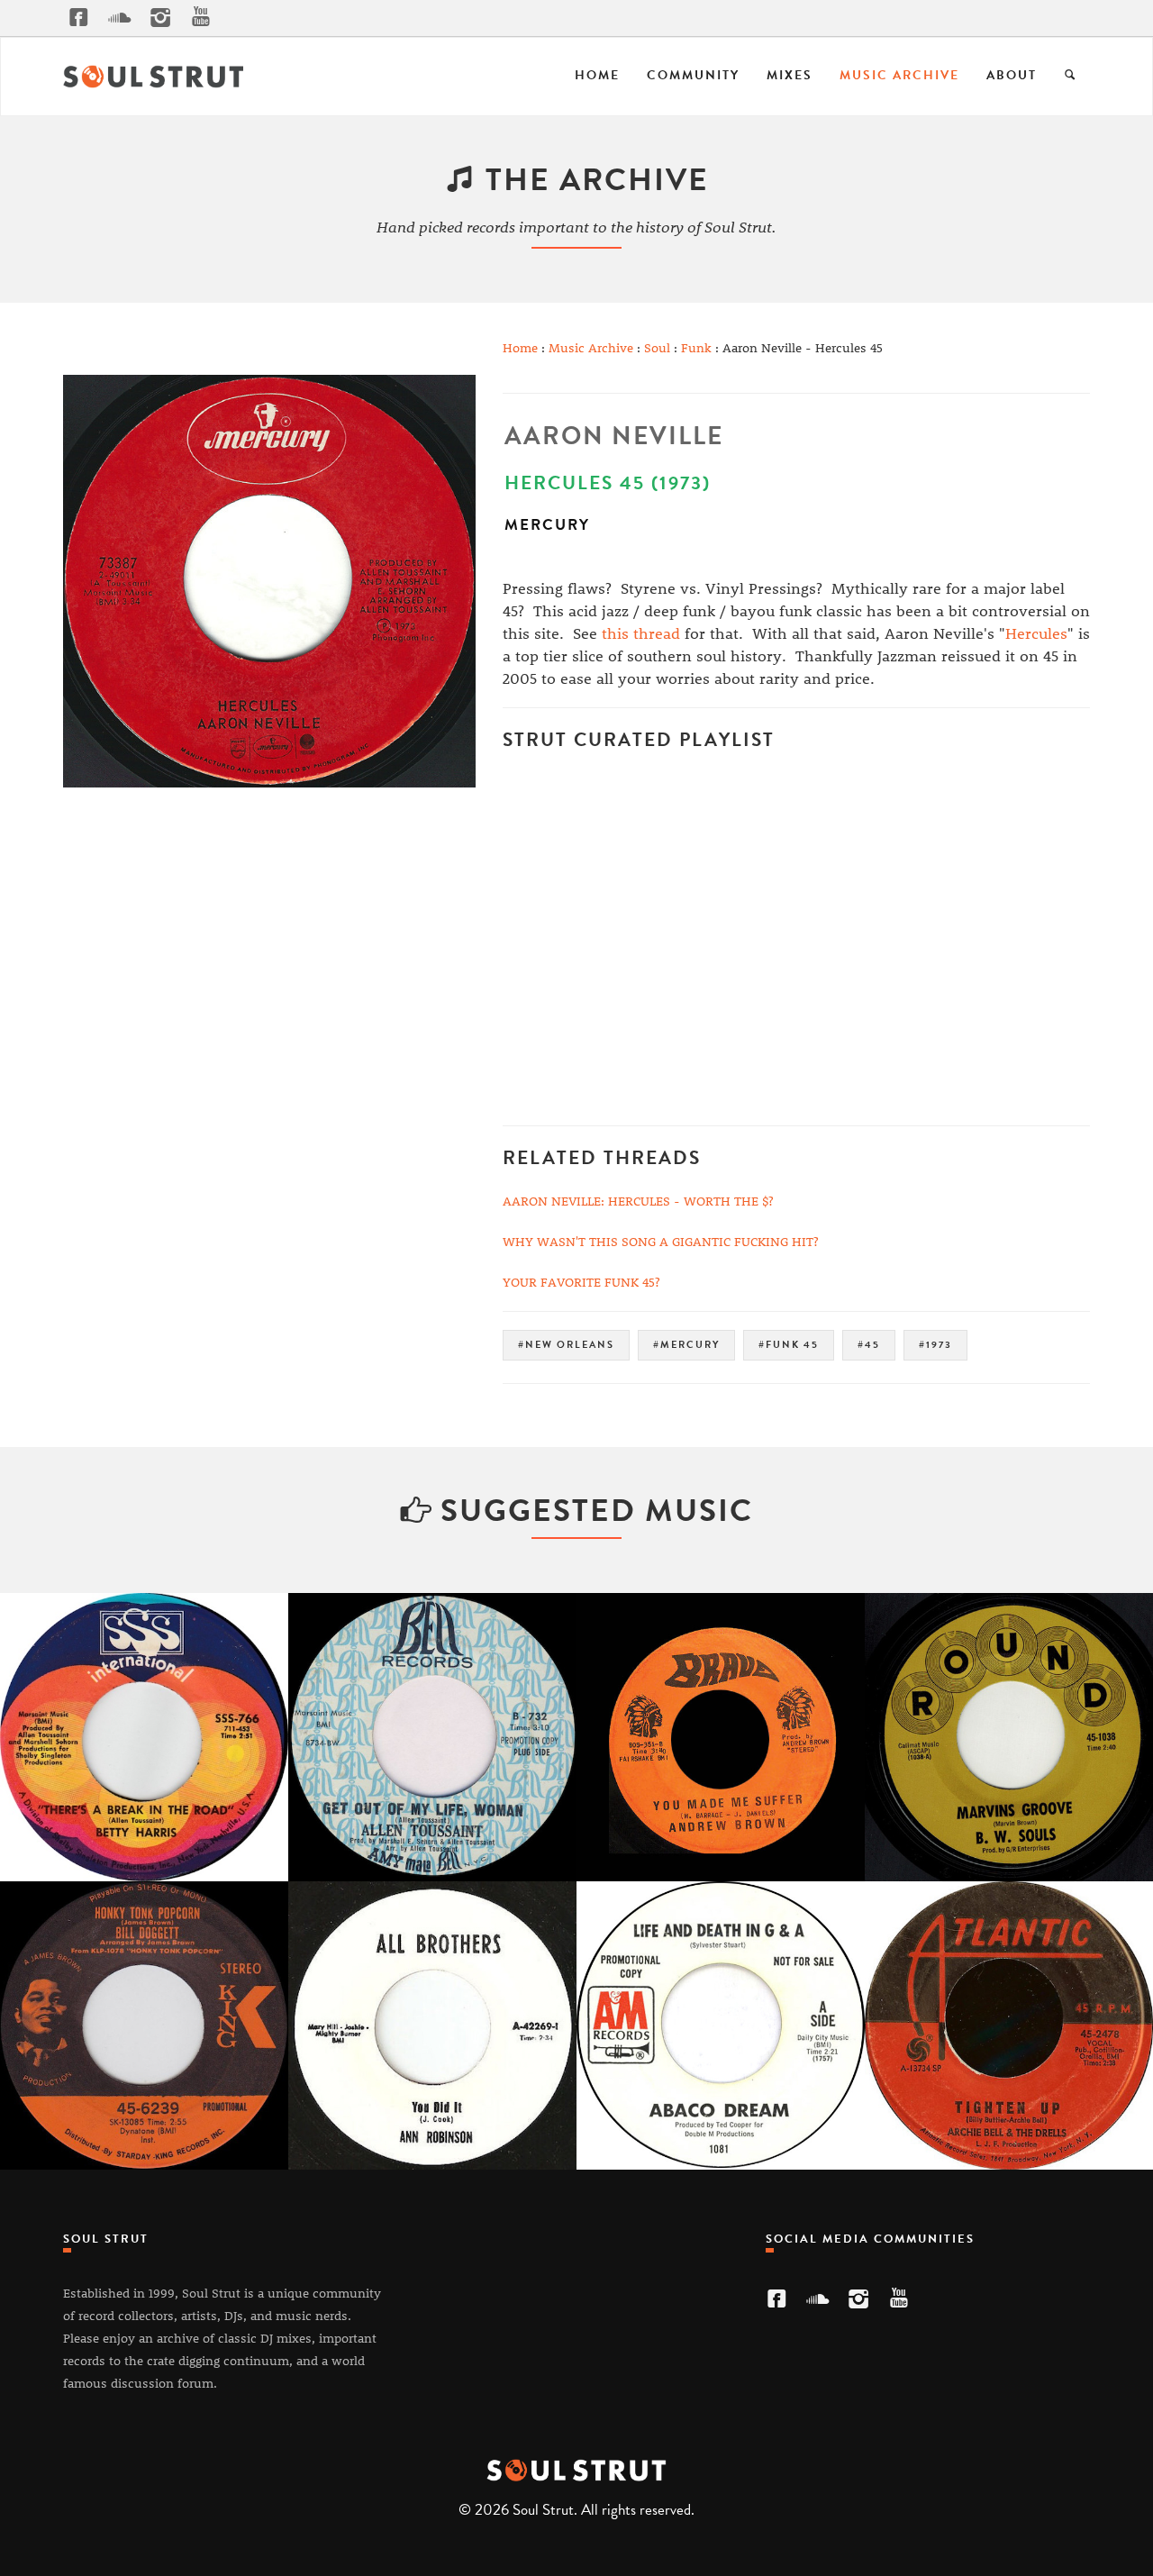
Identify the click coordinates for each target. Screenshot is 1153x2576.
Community (693, 75)
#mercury (686, 1345)
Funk (696, 347)
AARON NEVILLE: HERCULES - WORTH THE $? (638, 1201)
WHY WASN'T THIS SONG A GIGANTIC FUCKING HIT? (661, 1241)
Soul (657, 347)
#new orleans (566, 1345)
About (1012, 75)
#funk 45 (789, 1345)
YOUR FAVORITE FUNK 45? (581, 1282)
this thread (641, 633)
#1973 (935, 1345)
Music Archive (899, 75)
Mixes (790, 75)
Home (597, 75)
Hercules (1036, 633)
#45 (869, 1345)
